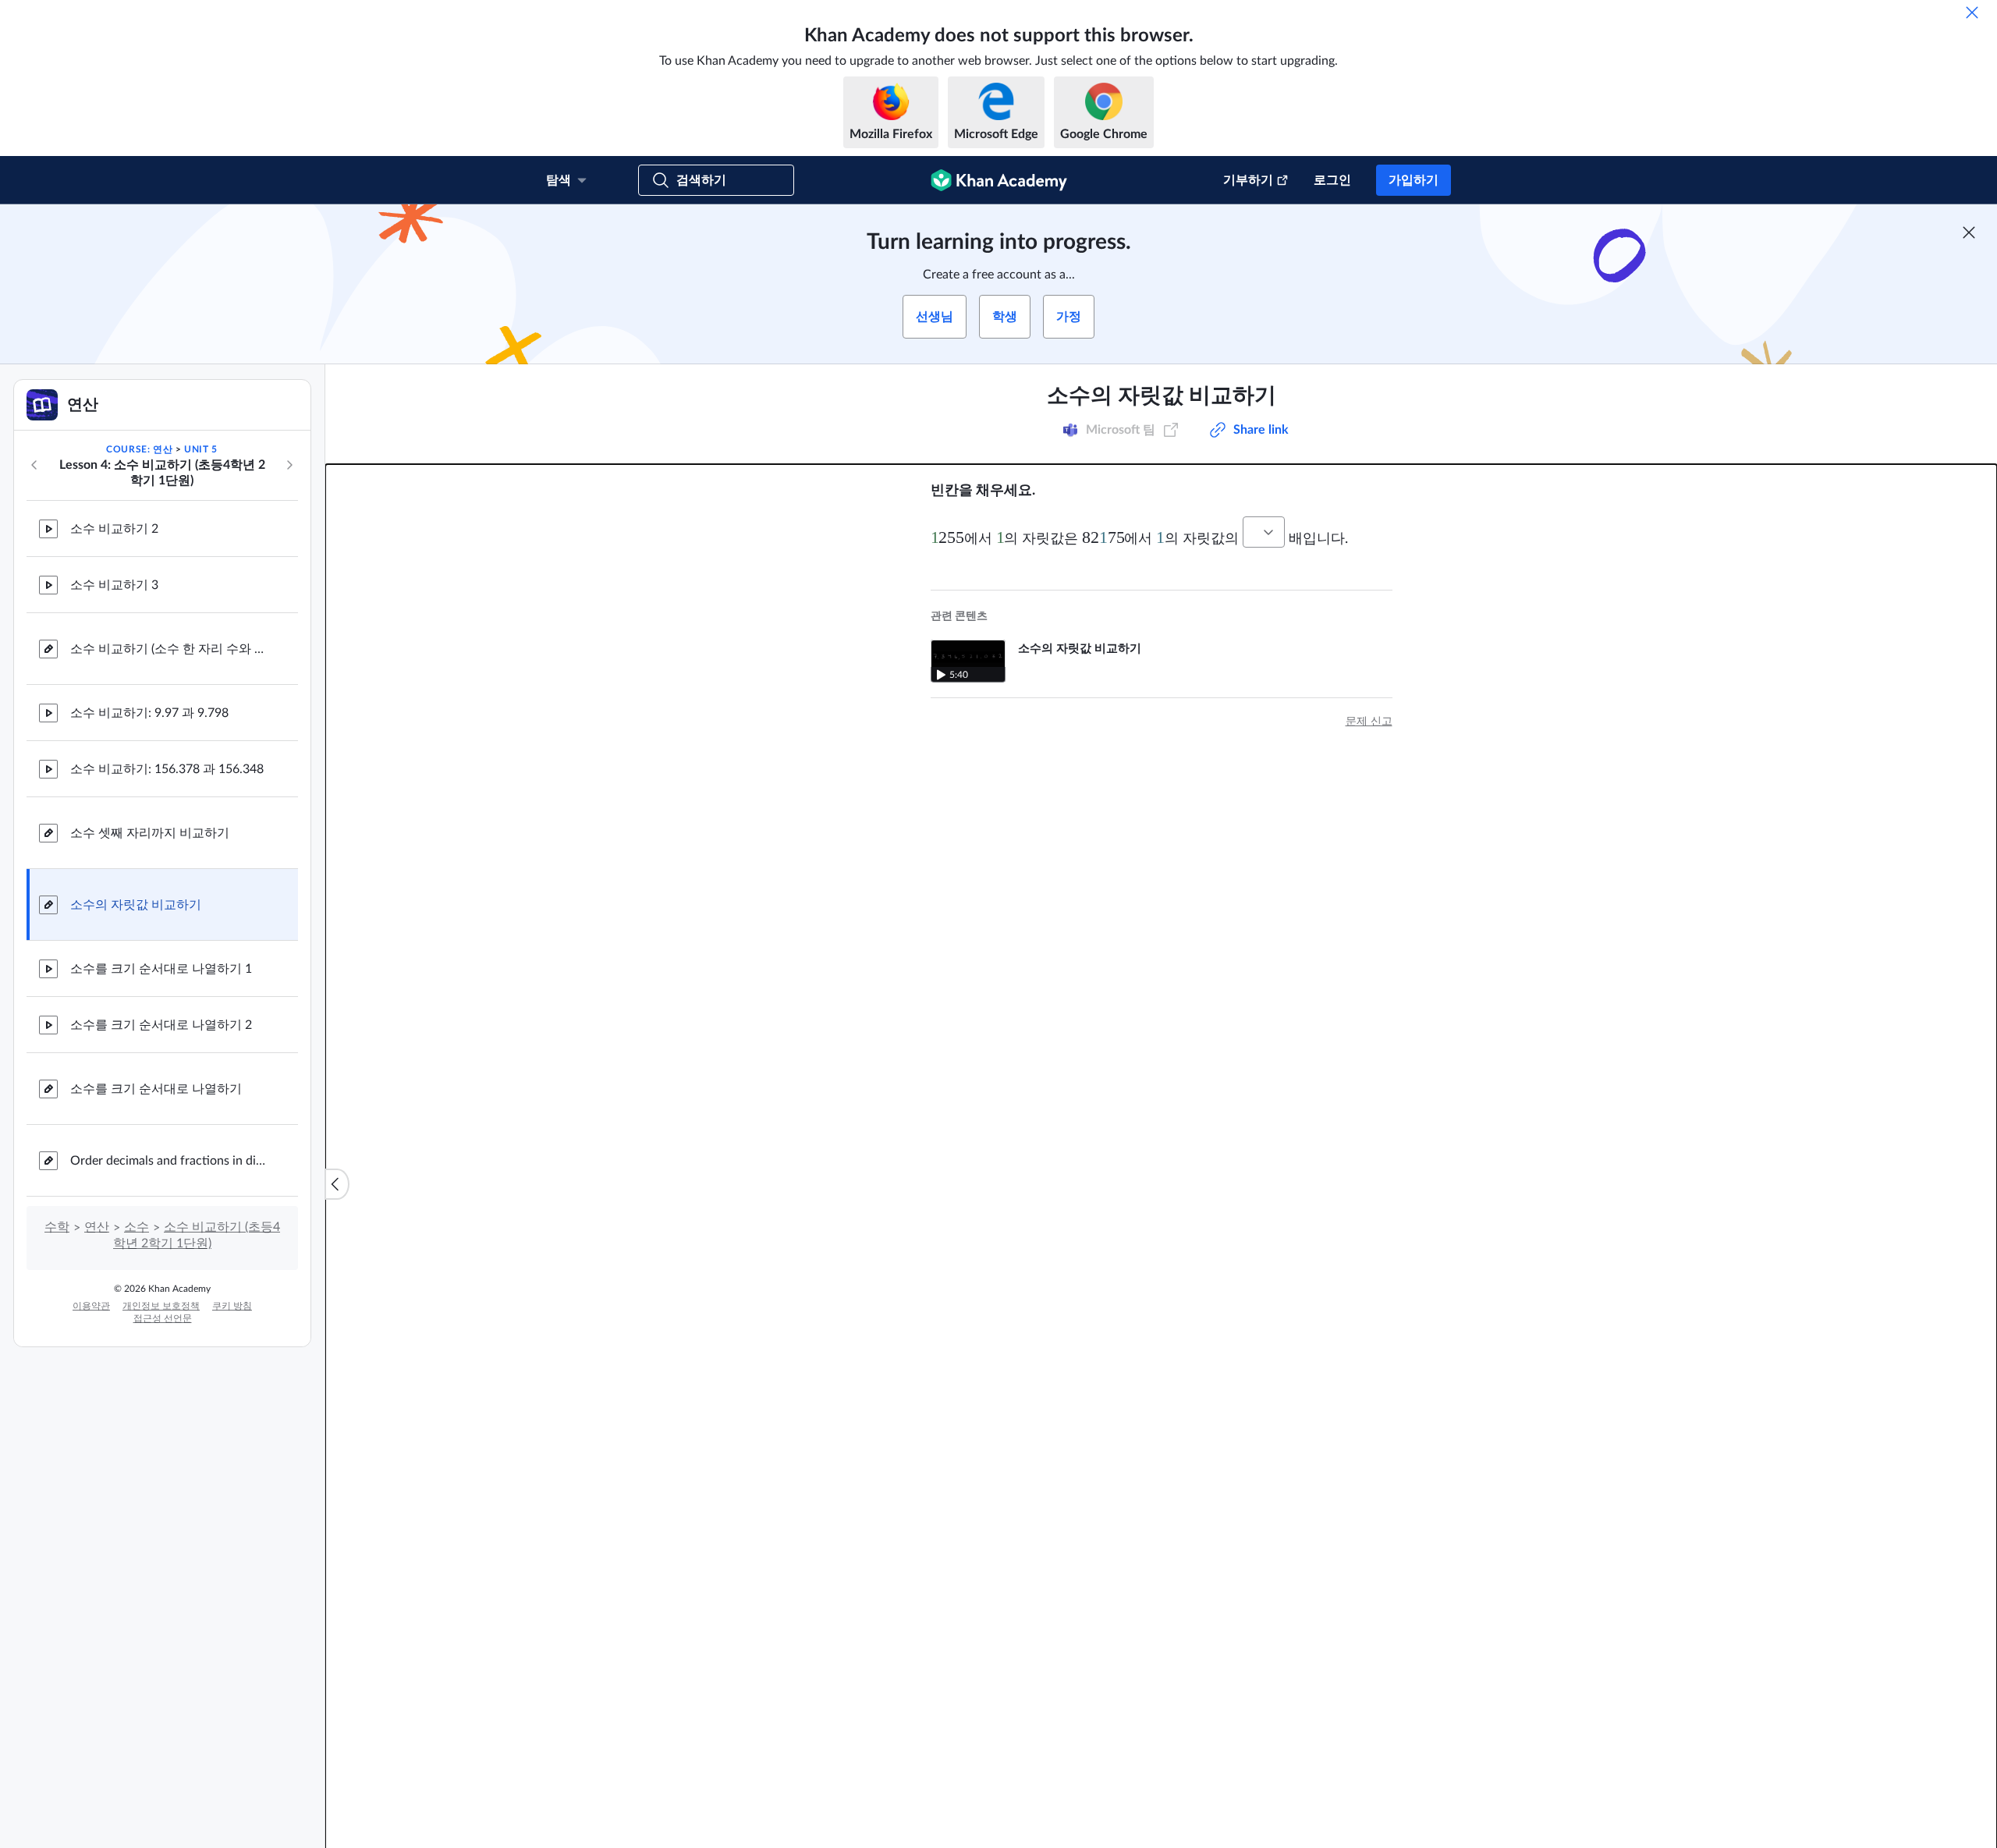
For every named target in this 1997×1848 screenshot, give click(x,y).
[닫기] (1972, 12)
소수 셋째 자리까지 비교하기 (150, 833)
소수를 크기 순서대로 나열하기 (156, 1089)
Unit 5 (201, 449)
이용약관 (91, 1306)
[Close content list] (337, 1184)
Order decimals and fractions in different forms (172, 1161)
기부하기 (1248, 180)
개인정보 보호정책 (161, 1306)
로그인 (1332, 180)
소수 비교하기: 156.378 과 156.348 (167, 769)
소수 (137, 1227)
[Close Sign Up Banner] (1969, 232)
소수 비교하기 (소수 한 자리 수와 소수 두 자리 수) (172, 649)
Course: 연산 (139, 449)
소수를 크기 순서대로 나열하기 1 (161, 969)
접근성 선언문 (163, 1318)
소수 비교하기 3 (114, 585)
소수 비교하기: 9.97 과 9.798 (149, 713)
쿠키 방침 (232, 1306)
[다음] (289, 465)
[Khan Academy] (999, 180)
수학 (57, 1227)
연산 (97, 1227)
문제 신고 (1369, 722)
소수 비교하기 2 (114, 529)
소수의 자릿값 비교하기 (136, 905)
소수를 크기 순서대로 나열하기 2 (161, 1025)
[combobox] (1264, 532)
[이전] (34, 465)
